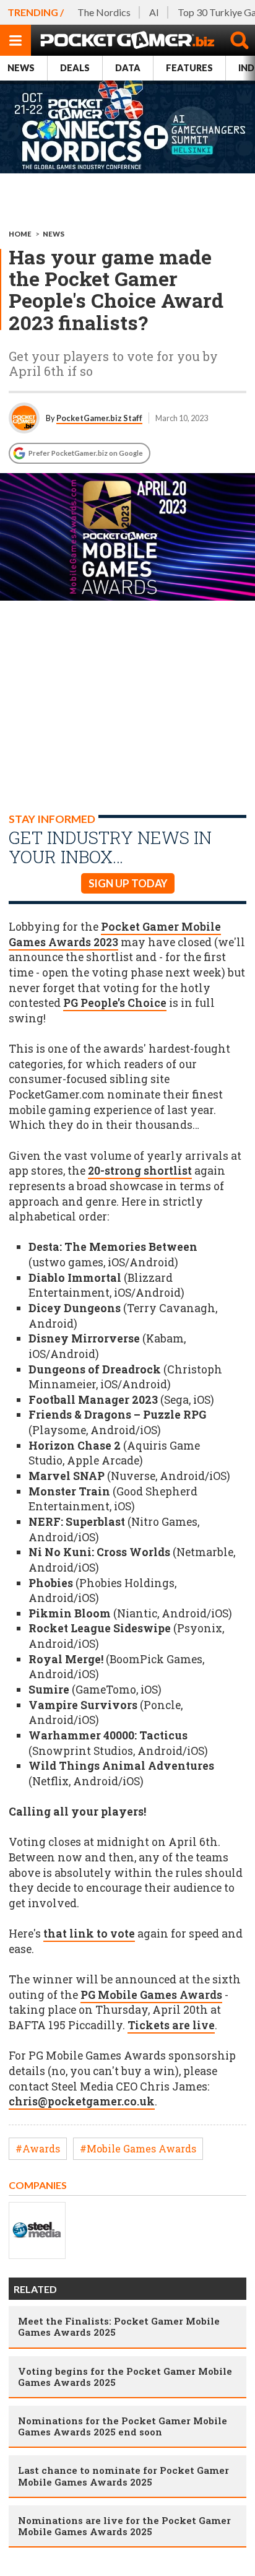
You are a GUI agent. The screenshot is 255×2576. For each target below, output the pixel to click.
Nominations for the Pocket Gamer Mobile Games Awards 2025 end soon (123, 2426)
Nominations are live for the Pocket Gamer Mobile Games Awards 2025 (124, 2526)
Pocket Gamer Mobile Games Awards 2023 (115, 934)
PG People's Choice (115, 1003)
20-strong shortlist (140, 1171)
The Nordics (104, 12)
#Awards (38, 2148)
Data (128, 68)
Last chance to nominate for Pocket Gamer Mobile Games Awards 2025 (123, 2476)
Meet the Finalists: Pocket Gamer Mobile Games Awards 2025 (119, 2326)
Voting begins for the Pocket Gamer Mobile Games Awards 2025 (125, 2377)
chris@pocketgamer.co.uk (82, 2101)
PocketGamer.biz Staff (99, 418)
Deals (75, 68)
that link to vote (89, 1934)
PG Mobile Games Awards (151, 1995)
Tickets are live (171, 2025)
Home (20, 234)
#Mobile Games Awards (138, 2148)
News (21, 68)
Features (189, 68)
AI (154, 12)
